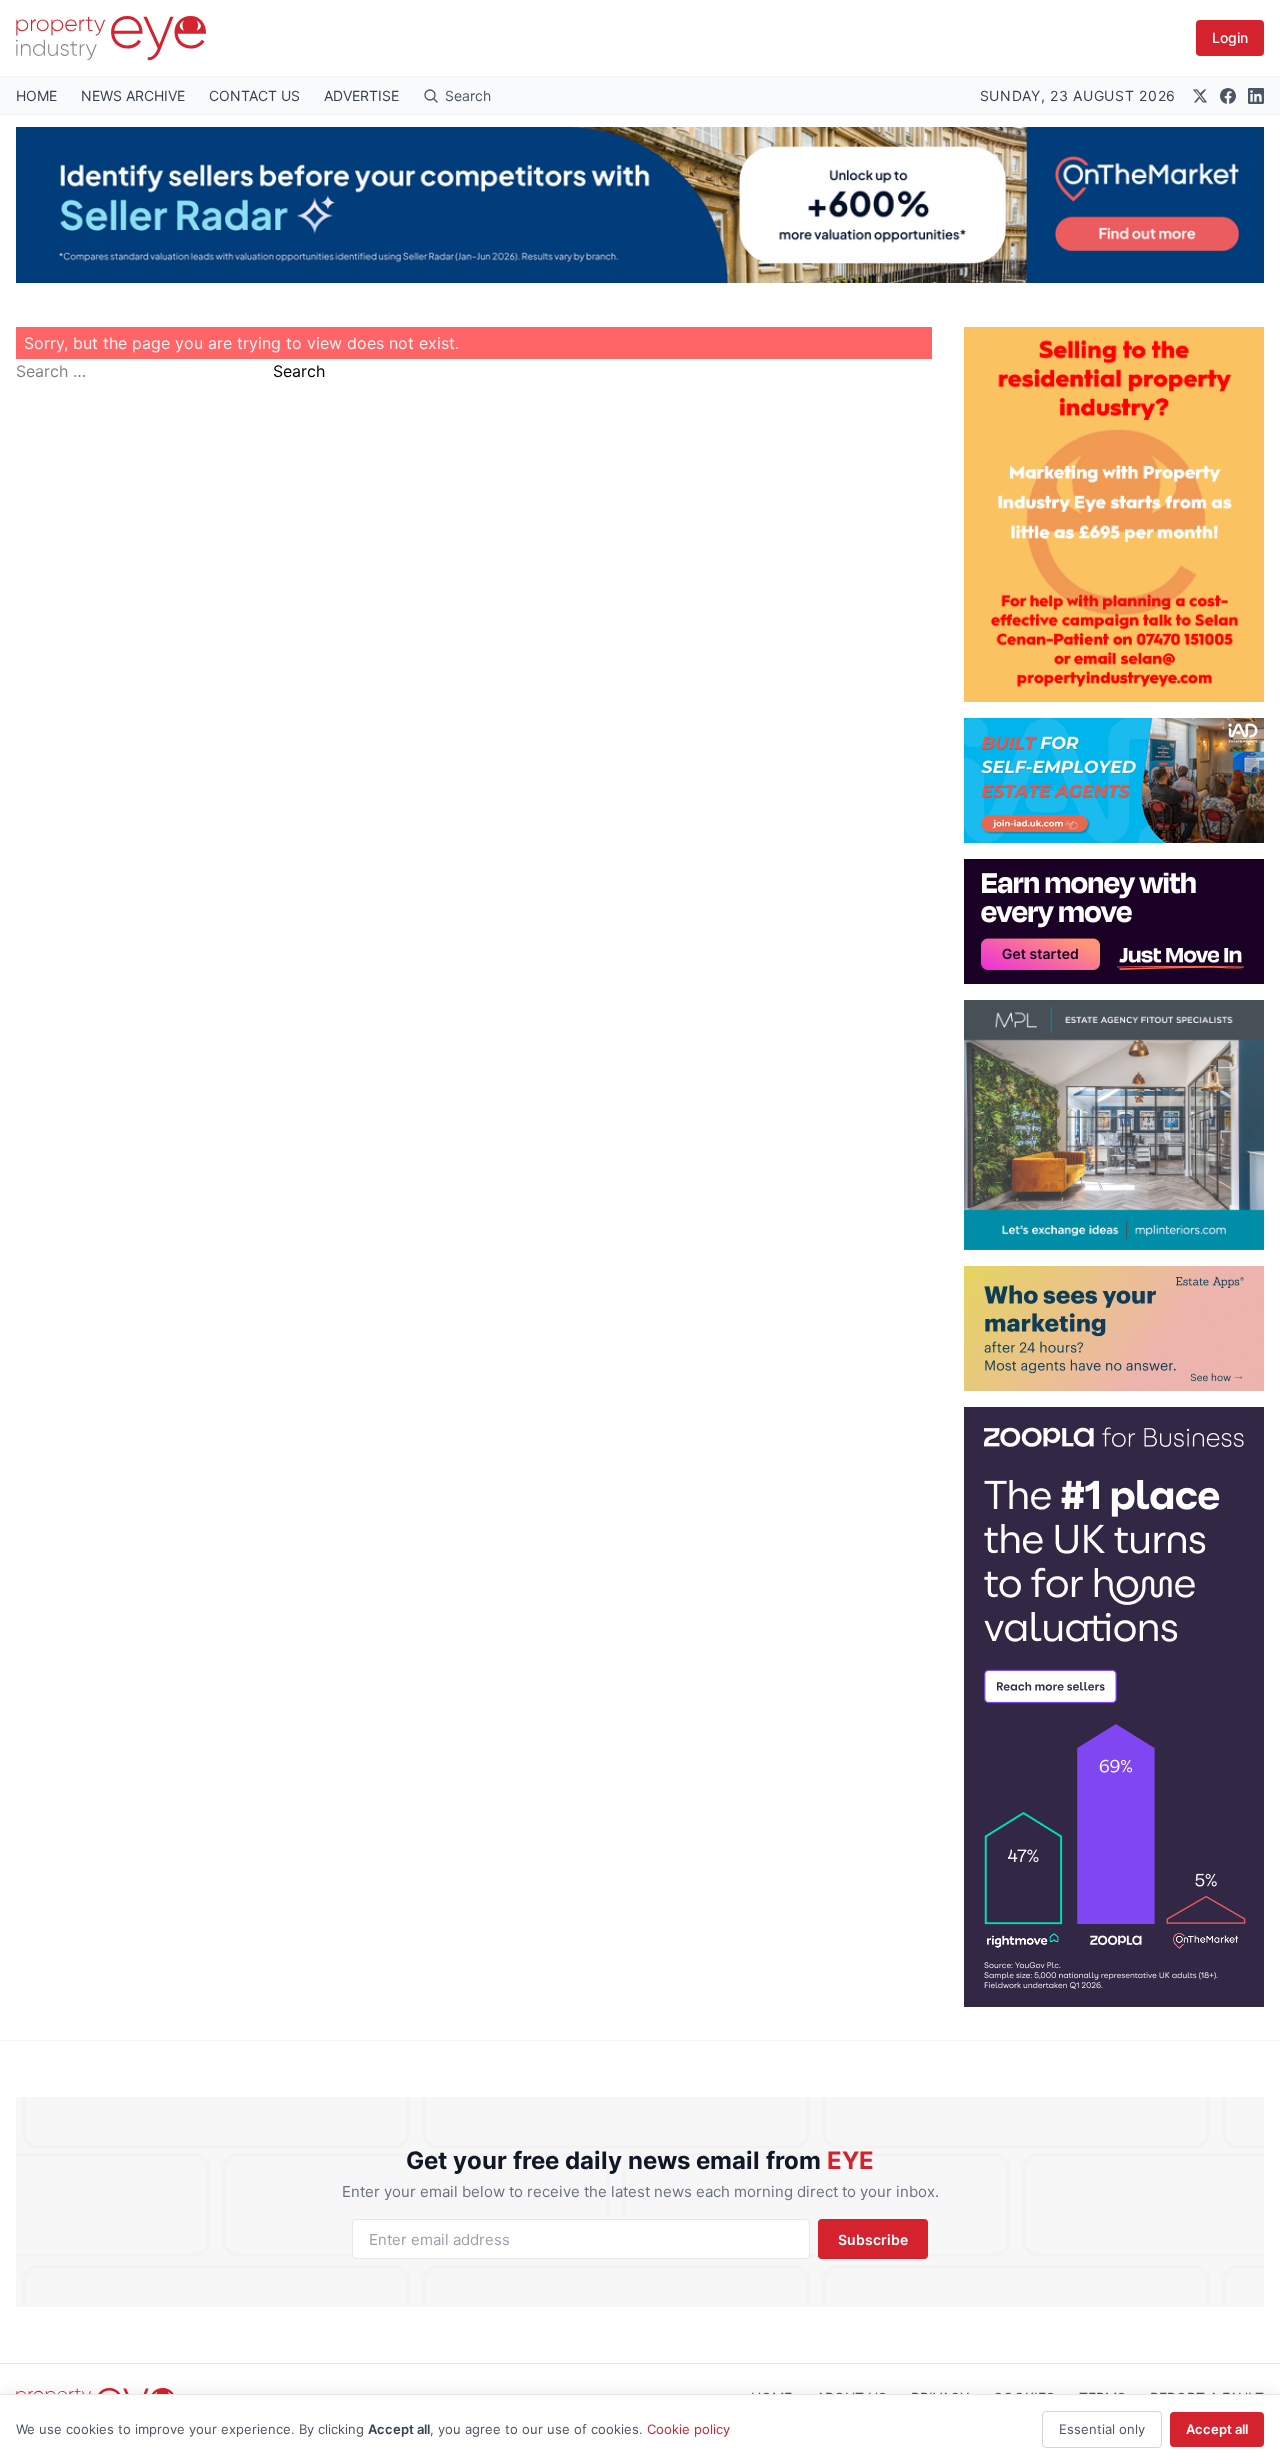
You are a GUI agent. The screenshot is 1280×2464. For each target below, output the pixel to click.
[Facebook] (1228, 96)
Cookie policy (688, 2429)
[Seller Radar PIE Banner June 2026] (640, 205)
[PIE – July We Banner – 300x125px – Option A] (1114, 921)
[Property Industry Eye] (111, 38)
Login (1230, 37)
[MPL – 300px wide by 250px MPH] (1114, 1125)
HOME (36, 95)
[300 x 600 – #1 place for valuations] (1114, 1707)
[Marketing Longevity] (1114, 1328)
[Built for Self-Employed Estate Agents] (1114, 780)
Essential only (1102, 2429)
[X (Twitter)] (1200, 96)
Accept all (1217, 2429)
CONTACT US (254, 95)
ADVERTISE (361, 95)
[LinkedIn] (1256, 96)
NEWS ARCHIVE (133, 95)
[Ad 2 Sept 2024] (1114, 514)
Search (299, 371)
